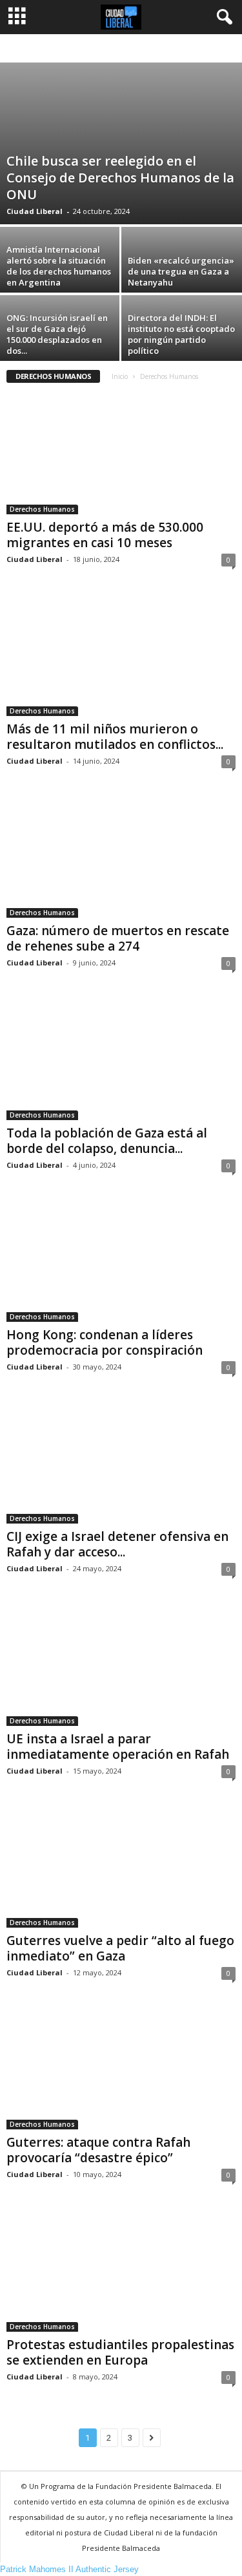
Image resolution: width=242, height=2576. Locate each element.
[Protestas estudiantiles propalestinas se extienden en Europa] (121, 2270)
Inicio (120, 376)
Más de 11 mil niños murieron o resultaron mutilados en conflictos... (115, 737)
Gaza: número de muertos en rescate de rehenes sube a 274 (118, 938)
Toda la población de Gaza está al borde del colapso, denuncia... (107, 1141)
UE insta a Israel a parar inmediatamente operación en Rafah (118, 1747)
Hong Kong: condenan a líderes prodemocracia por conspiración (105, 1342)
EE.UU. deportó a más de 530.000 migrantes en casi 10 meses (105, 535)
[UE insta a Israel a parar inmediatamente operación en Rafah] (121, 1664)
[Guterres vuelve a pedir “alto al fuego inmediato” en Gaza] (121, 1867)
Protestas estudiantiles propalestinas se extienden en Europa (120, 2352)
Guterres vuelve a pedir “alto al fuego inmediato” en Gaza (120, 1948)
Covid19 (184, 49)
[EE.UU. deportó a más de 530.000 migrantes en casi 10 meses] (121, 453)
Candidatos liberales (125, 49)
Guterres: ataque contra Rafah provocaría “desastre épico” (98, 2150)
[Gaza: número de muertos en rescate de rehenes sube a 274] (121, 857)
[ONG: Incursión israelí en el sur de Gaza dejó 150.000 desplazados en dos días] (61, 340)
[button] (222, 17)
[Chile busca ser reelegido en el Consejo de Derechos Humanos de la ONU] (121, 143)
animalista (61, 49)
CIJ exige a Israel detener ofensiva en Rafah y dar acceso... (117, 1544)
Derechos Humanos (42, 509)
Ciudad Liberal (35, 211)
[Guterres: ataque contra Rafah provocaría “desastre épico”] (121, 2068)
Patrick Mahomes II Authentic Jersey (69, 2569)
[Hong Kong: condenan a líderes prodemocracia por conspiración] (121, 1261)
